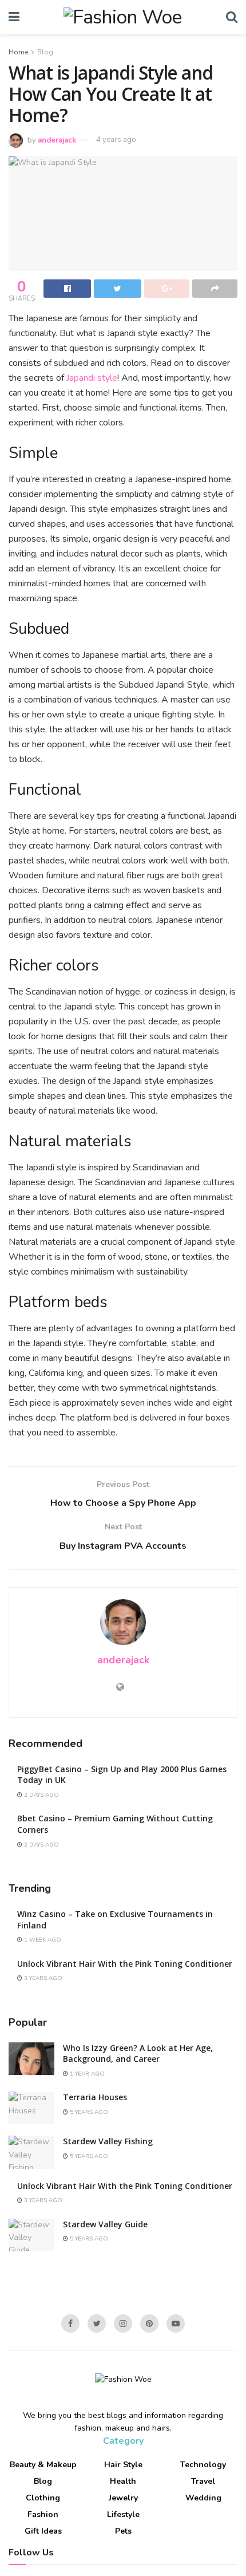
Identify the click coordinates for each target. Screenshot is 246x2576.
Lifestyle (123, 2514)
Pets (123, 2531)
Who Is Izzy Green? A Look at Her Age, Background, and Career (138, 2054)
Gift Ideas (43, 2531)
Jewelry (123, 2498)
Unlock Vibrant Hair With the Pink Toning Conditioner (125, 1964)
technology (203, 2465)
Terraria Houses (95, 2097)
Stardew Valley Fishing (108, 2141)
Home (18, 52)
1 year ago (86, 2074)
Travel (203, 2481)
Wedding (203, 2498)
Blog (45, 52)
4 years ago (116, 140)
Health (123, 2481)
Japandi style (92, 378)
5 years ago (88, 2112)
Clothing (43, 2498)
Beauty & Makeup (43, 2465)
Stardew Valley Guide (105, 2224)
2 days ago (41, 1795)
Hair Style (123, 2465)
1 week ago (42, 1940)
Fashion (43, 2514)
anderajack (57, 140)
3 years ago (42, 1978)
